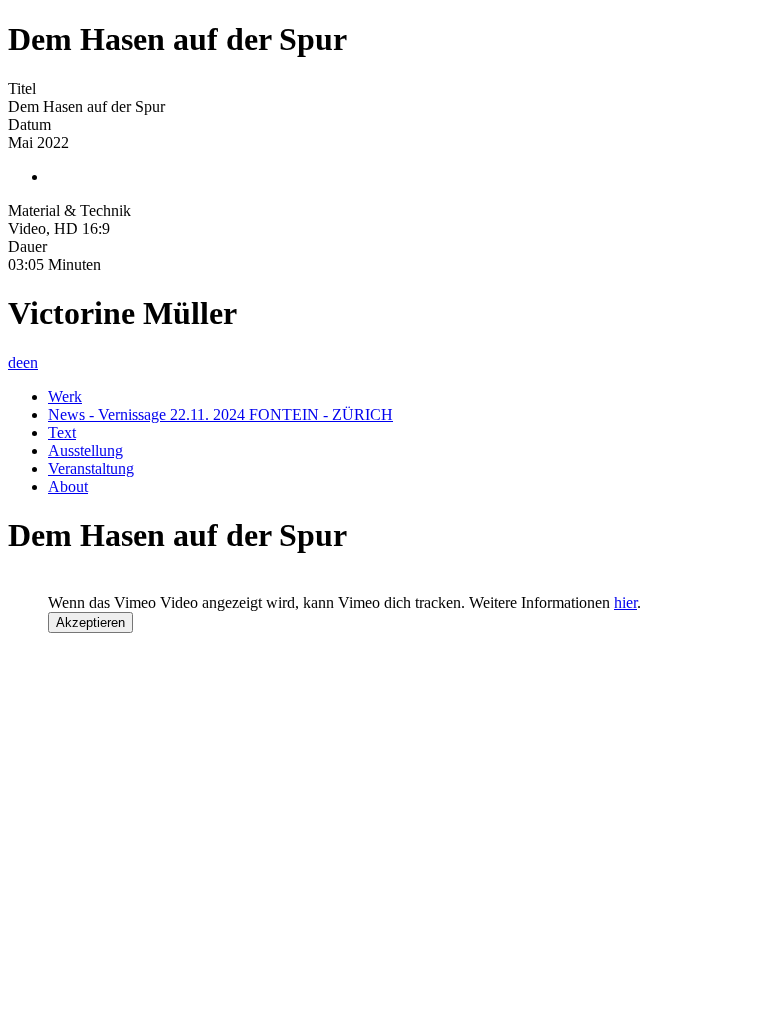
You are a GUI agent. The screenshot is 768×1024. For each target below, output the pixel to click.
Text (62, 432)
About (68, 486)
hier (625, 602)
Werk (65, 396)
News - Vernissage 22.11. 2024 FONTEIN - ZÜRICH (220, 414)
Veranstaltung (91, 468)
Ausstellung (85, 450)
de (15, 362)
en (30, 362)
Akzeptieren (90, 622)
